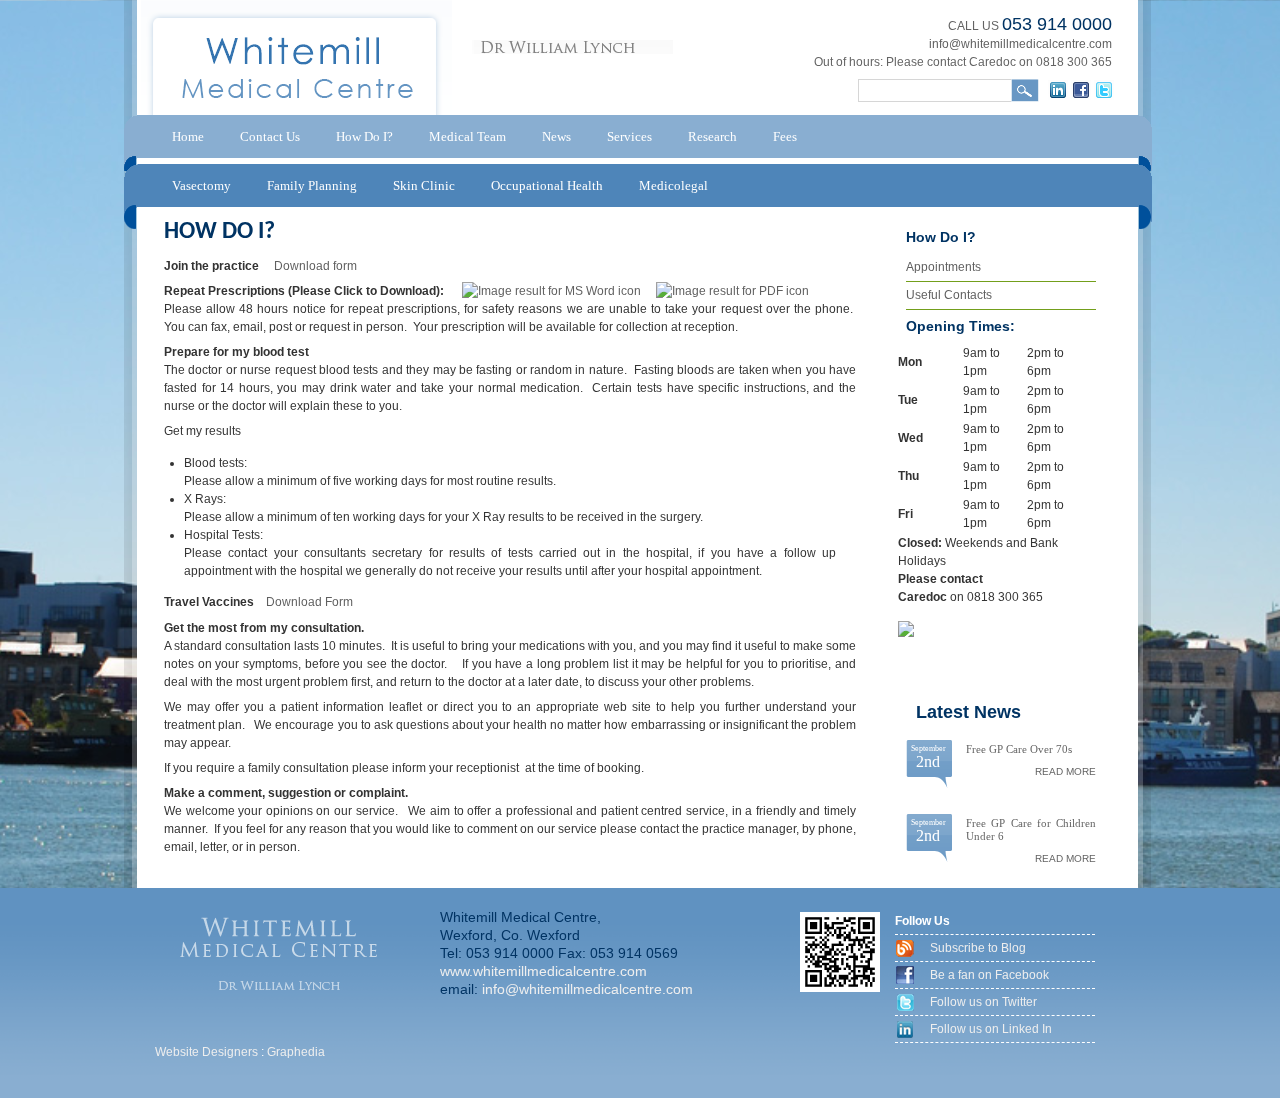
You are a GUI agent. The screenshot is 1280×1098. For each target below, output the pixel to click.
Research (712, 136)
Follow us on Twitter (983, 1002)
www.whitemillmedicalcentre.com (543, 971)
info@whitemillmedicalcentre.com (1020, 44)
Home (188, 136)
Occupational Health (547, 185)
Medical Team (467, 136)
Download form (315, 266)
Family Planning (312, 185)
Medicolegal (673, 185)
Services (629, 136)
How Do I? (364, 136)
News (556, 136)
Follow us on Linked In (991, 1029)
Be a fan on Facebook (989, 975)
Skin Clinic (424, 185)
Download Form (309, 602)
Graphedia (296, 1052)
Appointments (943, 267)
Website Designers (206, 1052)
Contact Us (270, 136)
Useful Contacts (949, 295)
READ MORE (1065, 771)
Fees (785, 136)
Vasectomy (201, 185)
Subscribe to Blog (978, 948)
